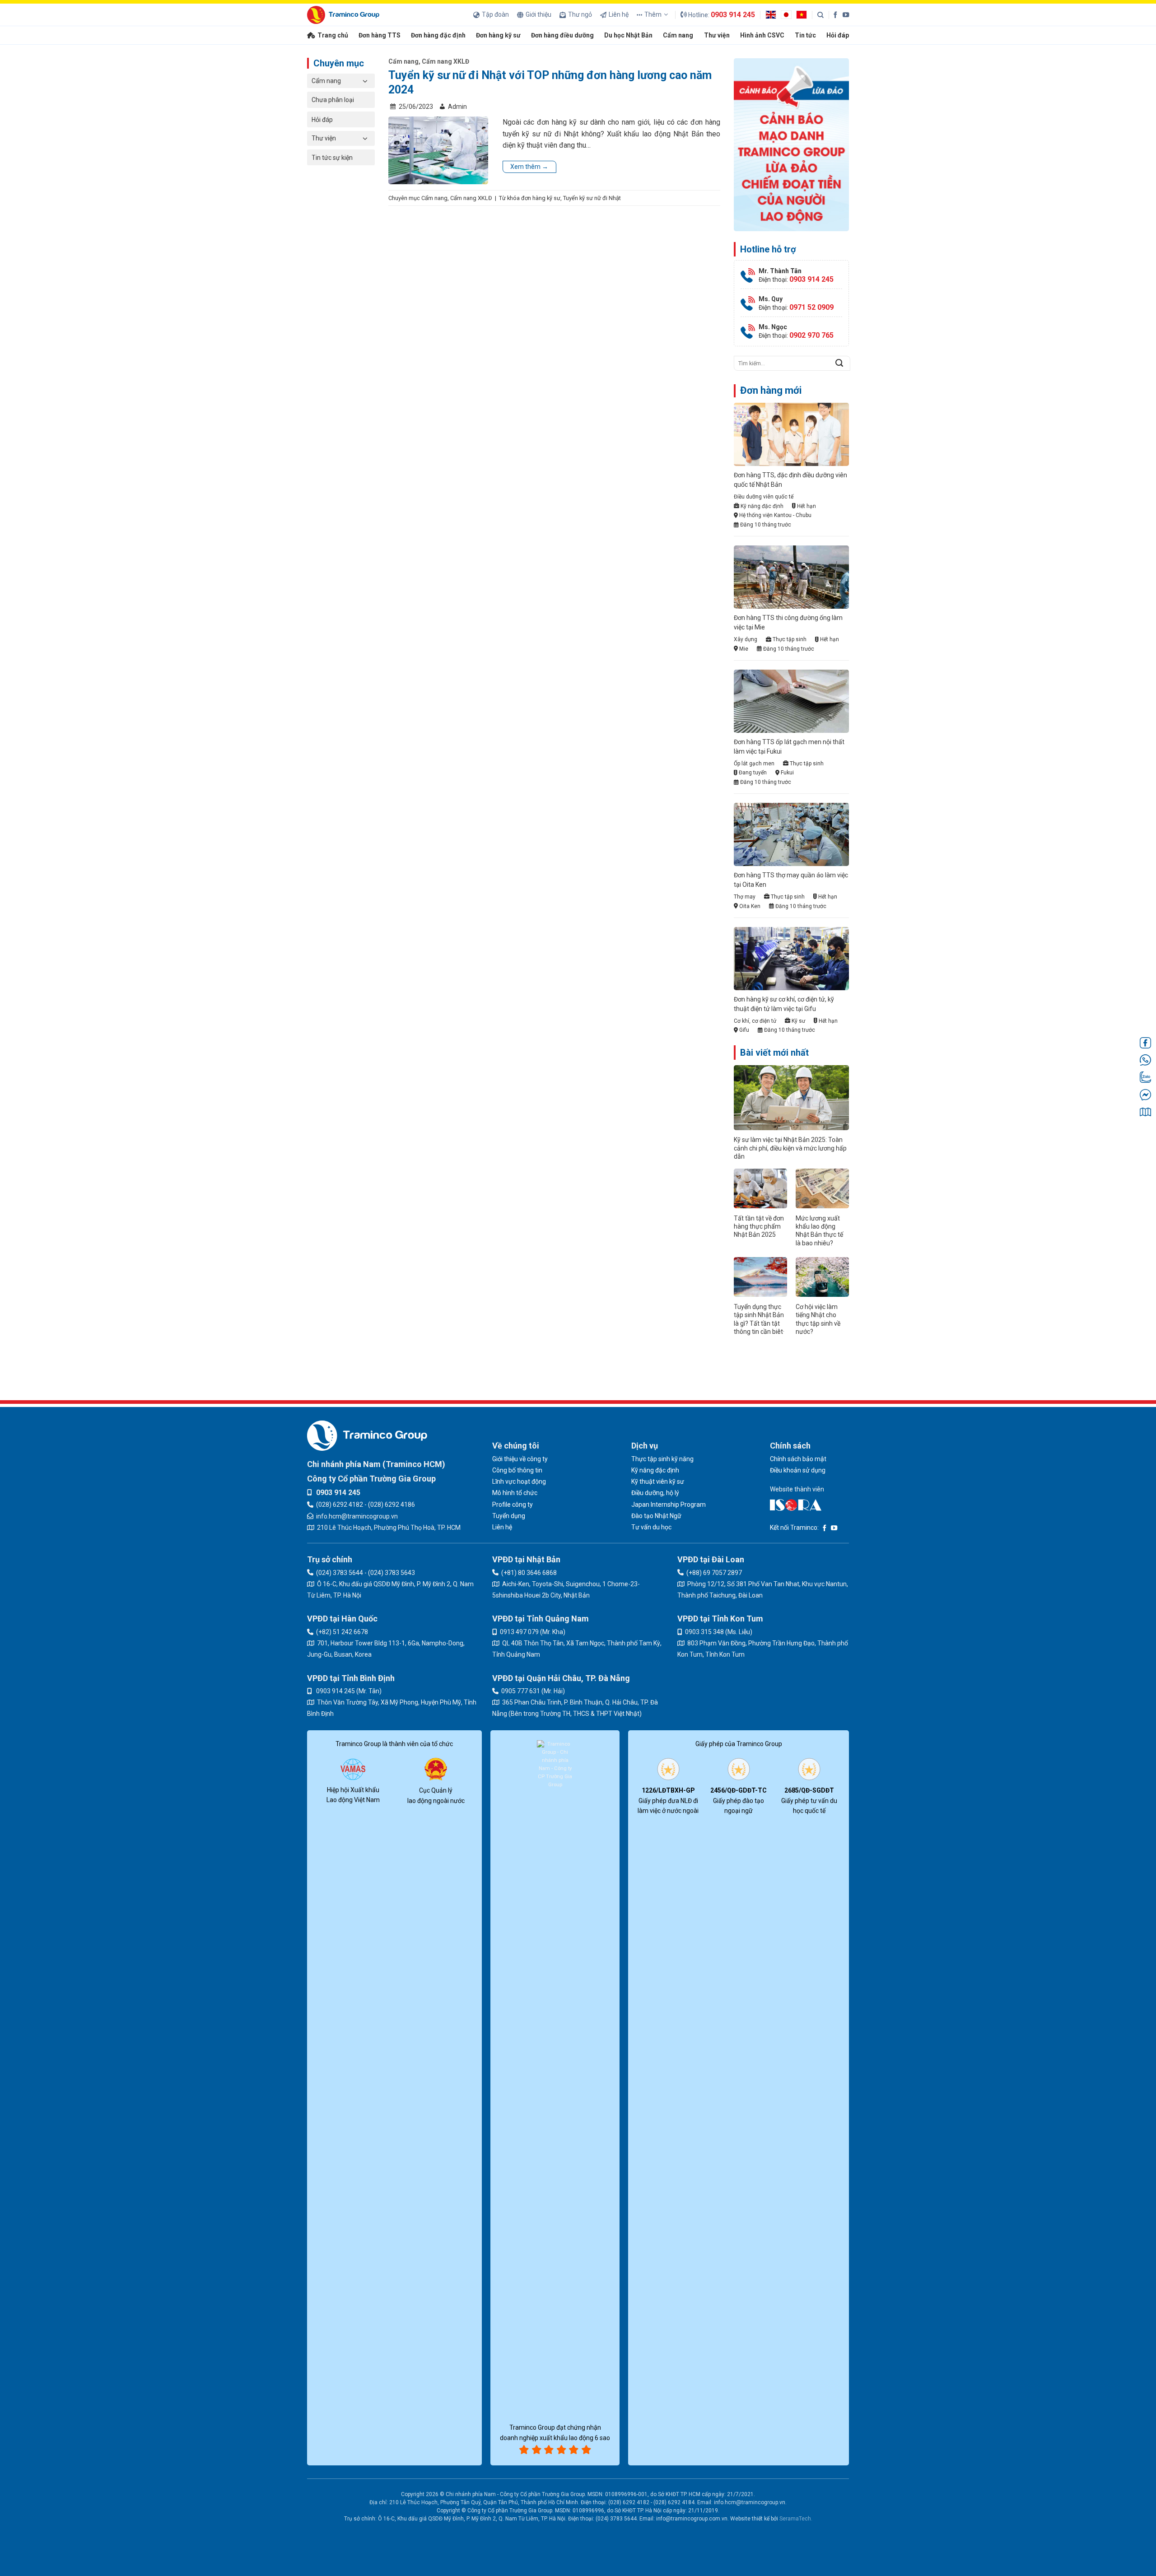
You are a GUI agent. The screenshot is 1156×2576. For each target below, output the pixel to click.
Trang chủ (333, 35)
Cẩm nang (678, 35)
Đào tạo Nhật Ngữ (656, 1516)
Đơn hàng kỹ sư (498, 35)
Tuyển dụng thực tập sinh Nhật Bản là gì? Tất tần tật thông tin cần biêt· (759, 1319)
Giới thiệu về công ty (520, 1459)
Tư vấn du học (651, 1527)
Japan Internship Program (669, 1505)
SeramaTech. (795, 2519)
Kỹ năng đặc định (655, 1470)
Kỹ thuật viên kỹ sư (658, 1481)
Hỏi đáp (838, 35)
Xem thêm (529, 167)
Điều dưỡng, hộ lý (655, 1493)
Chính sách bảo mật (798, 1459)
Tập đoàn (495, 14)
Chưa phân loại (333, 100)
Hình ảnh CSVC (762, 35)
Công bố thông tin (517, 1470)
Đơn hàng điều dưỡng (562, 35)
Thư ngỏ (580, 14)
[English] (773, 14)
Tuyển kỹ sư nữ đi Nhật (592, 198)
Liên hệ (619, 14)
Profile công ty (513, 1505)
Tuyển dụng (509, 1516)
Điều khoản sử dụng (798, 1470)
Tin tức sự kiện (332, 158)
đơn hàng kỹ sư (541, 198)
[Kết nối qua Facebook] (835, 14)
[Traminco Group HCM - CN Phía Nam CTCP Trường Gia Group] (343, 15)
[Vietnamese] (804, 14)
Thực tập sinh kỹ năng (662, 1459)
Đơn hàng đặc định (438, 35)
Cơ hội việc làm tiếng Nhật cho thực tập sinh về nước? (818, 1319)
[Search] (820, 15)
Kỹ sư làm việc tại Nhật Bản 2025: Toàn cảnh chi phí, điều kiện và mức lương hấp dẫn (790, 1148)
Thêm (653, 14)
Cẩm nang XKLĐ (445, 61)
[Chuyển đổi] (365, 81)
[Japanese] (788, 14)
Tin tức (805, 35)
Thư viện (717, 35)
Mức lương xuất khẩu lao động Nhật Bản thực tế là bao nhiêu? (819, 1231)
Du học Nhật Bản (628, 35)
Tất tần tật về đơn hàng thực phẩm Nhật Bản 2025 (759, 1226)
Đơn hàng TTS (380, 35)
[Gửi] (839, 363)
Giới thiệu (538, 14)
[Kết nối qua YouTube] (846, 14)
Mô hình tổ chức (515, 1493)
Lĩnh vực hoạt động (519, 1481)
